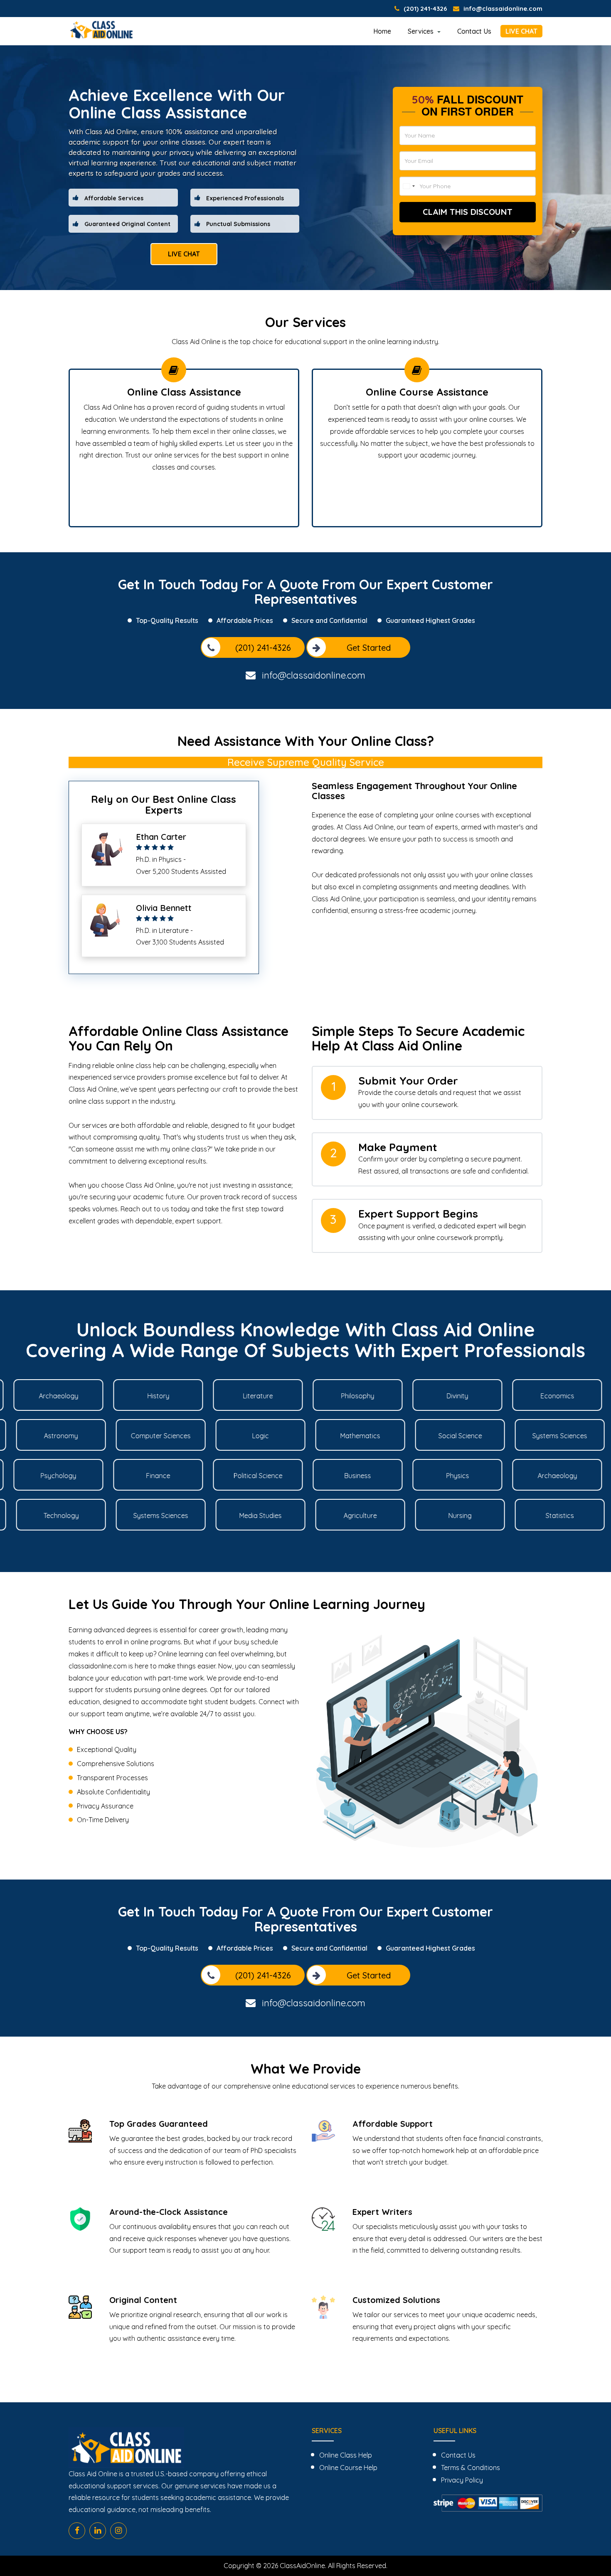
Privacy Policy (462, 2480)
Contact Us (474, 31)
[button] (305, 1455)
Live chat (184, 254)
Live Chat (521, 31)
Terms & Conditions (471, 2468)
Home (382, 31)
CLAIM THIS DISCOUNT (468, 212)
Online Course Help (348, 2468)
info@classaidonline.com (503, 9)
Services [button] (421, 31)
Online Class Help (346, 2455)
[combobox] (409, 186)
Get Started (369, 648)
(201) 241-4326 (425, 9)
